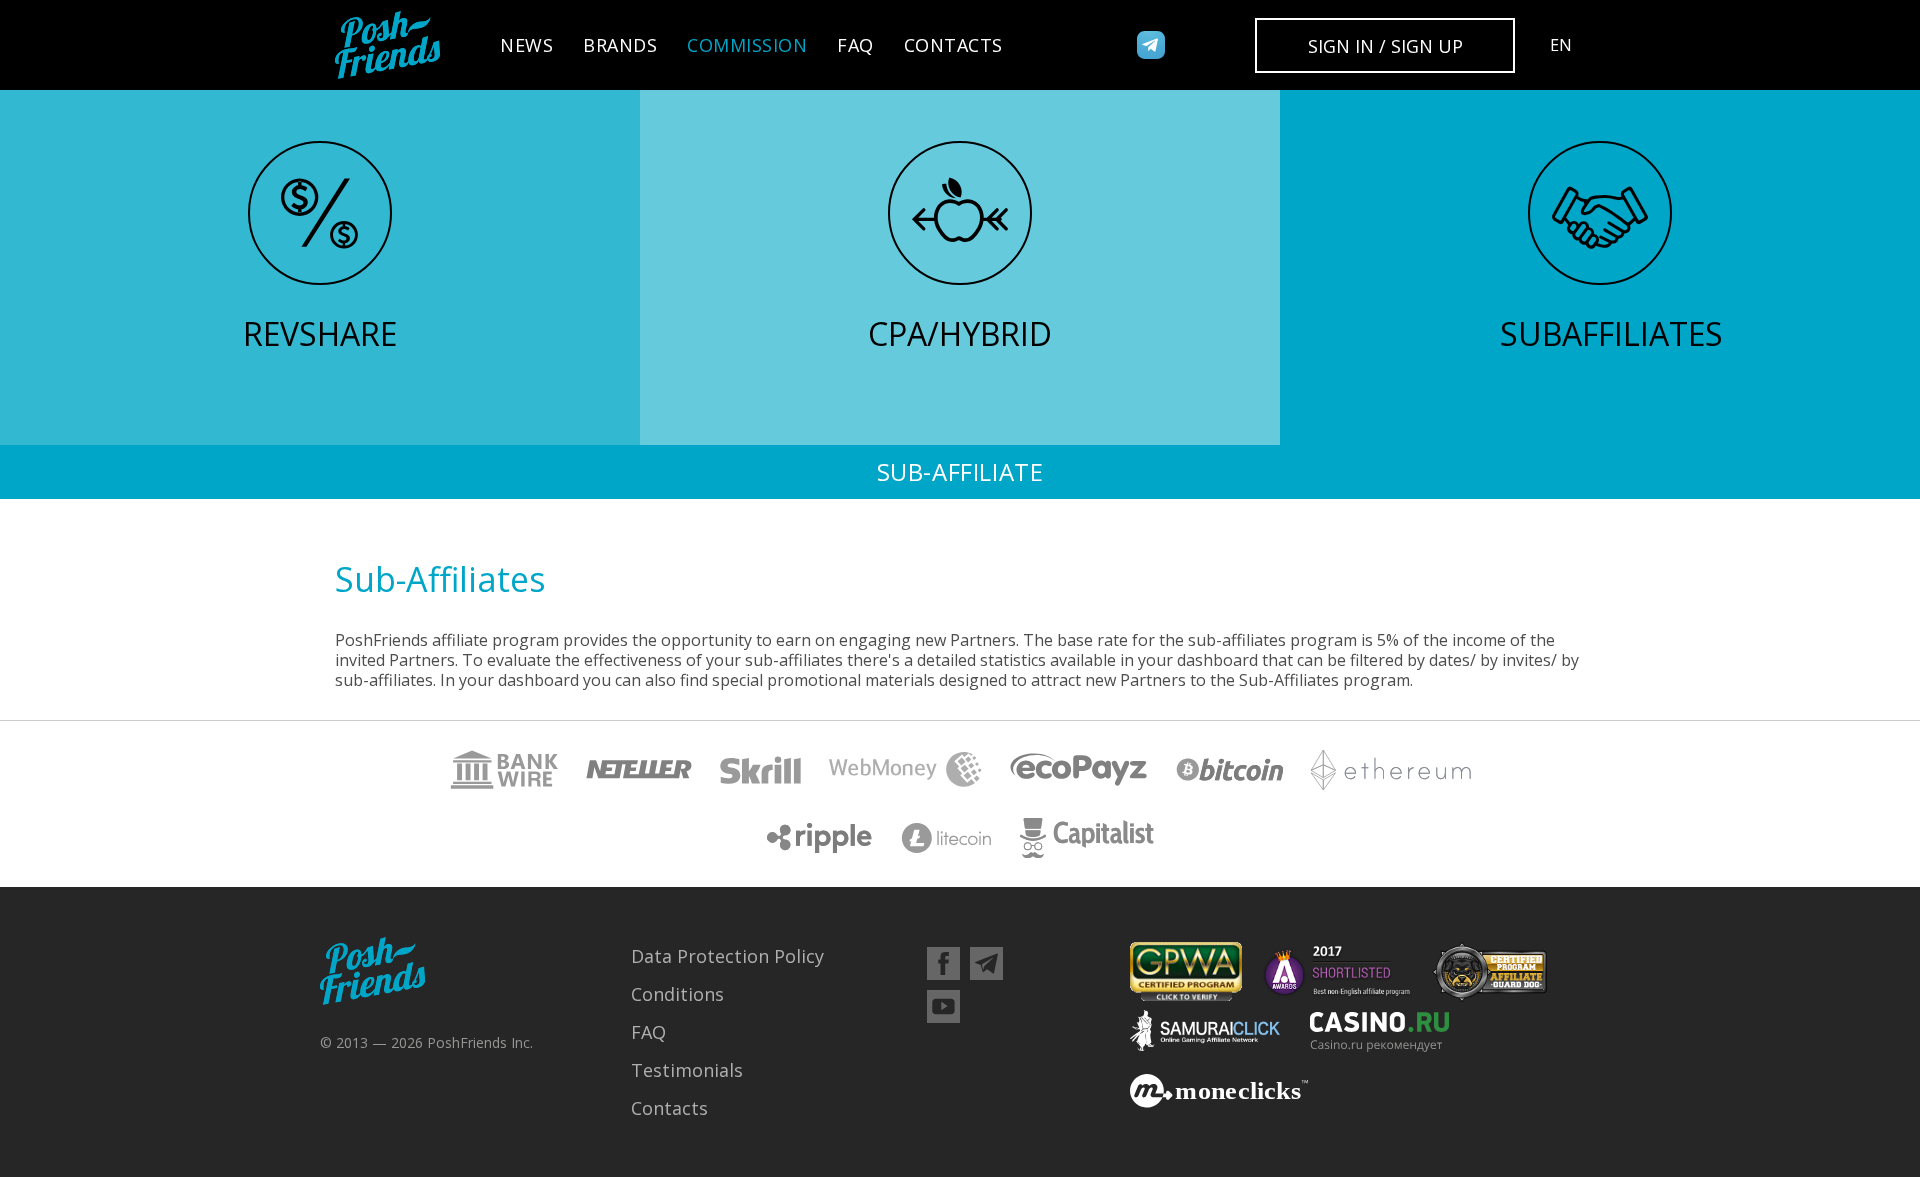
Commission (747, 45)
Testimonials (687, 1070)
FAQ (855, 45)
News (526, 45)
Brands (620, 45)
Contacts (953, 45)
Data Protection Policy (727, 956)
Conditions (677, 994)
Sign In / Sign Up (1385, 46)
